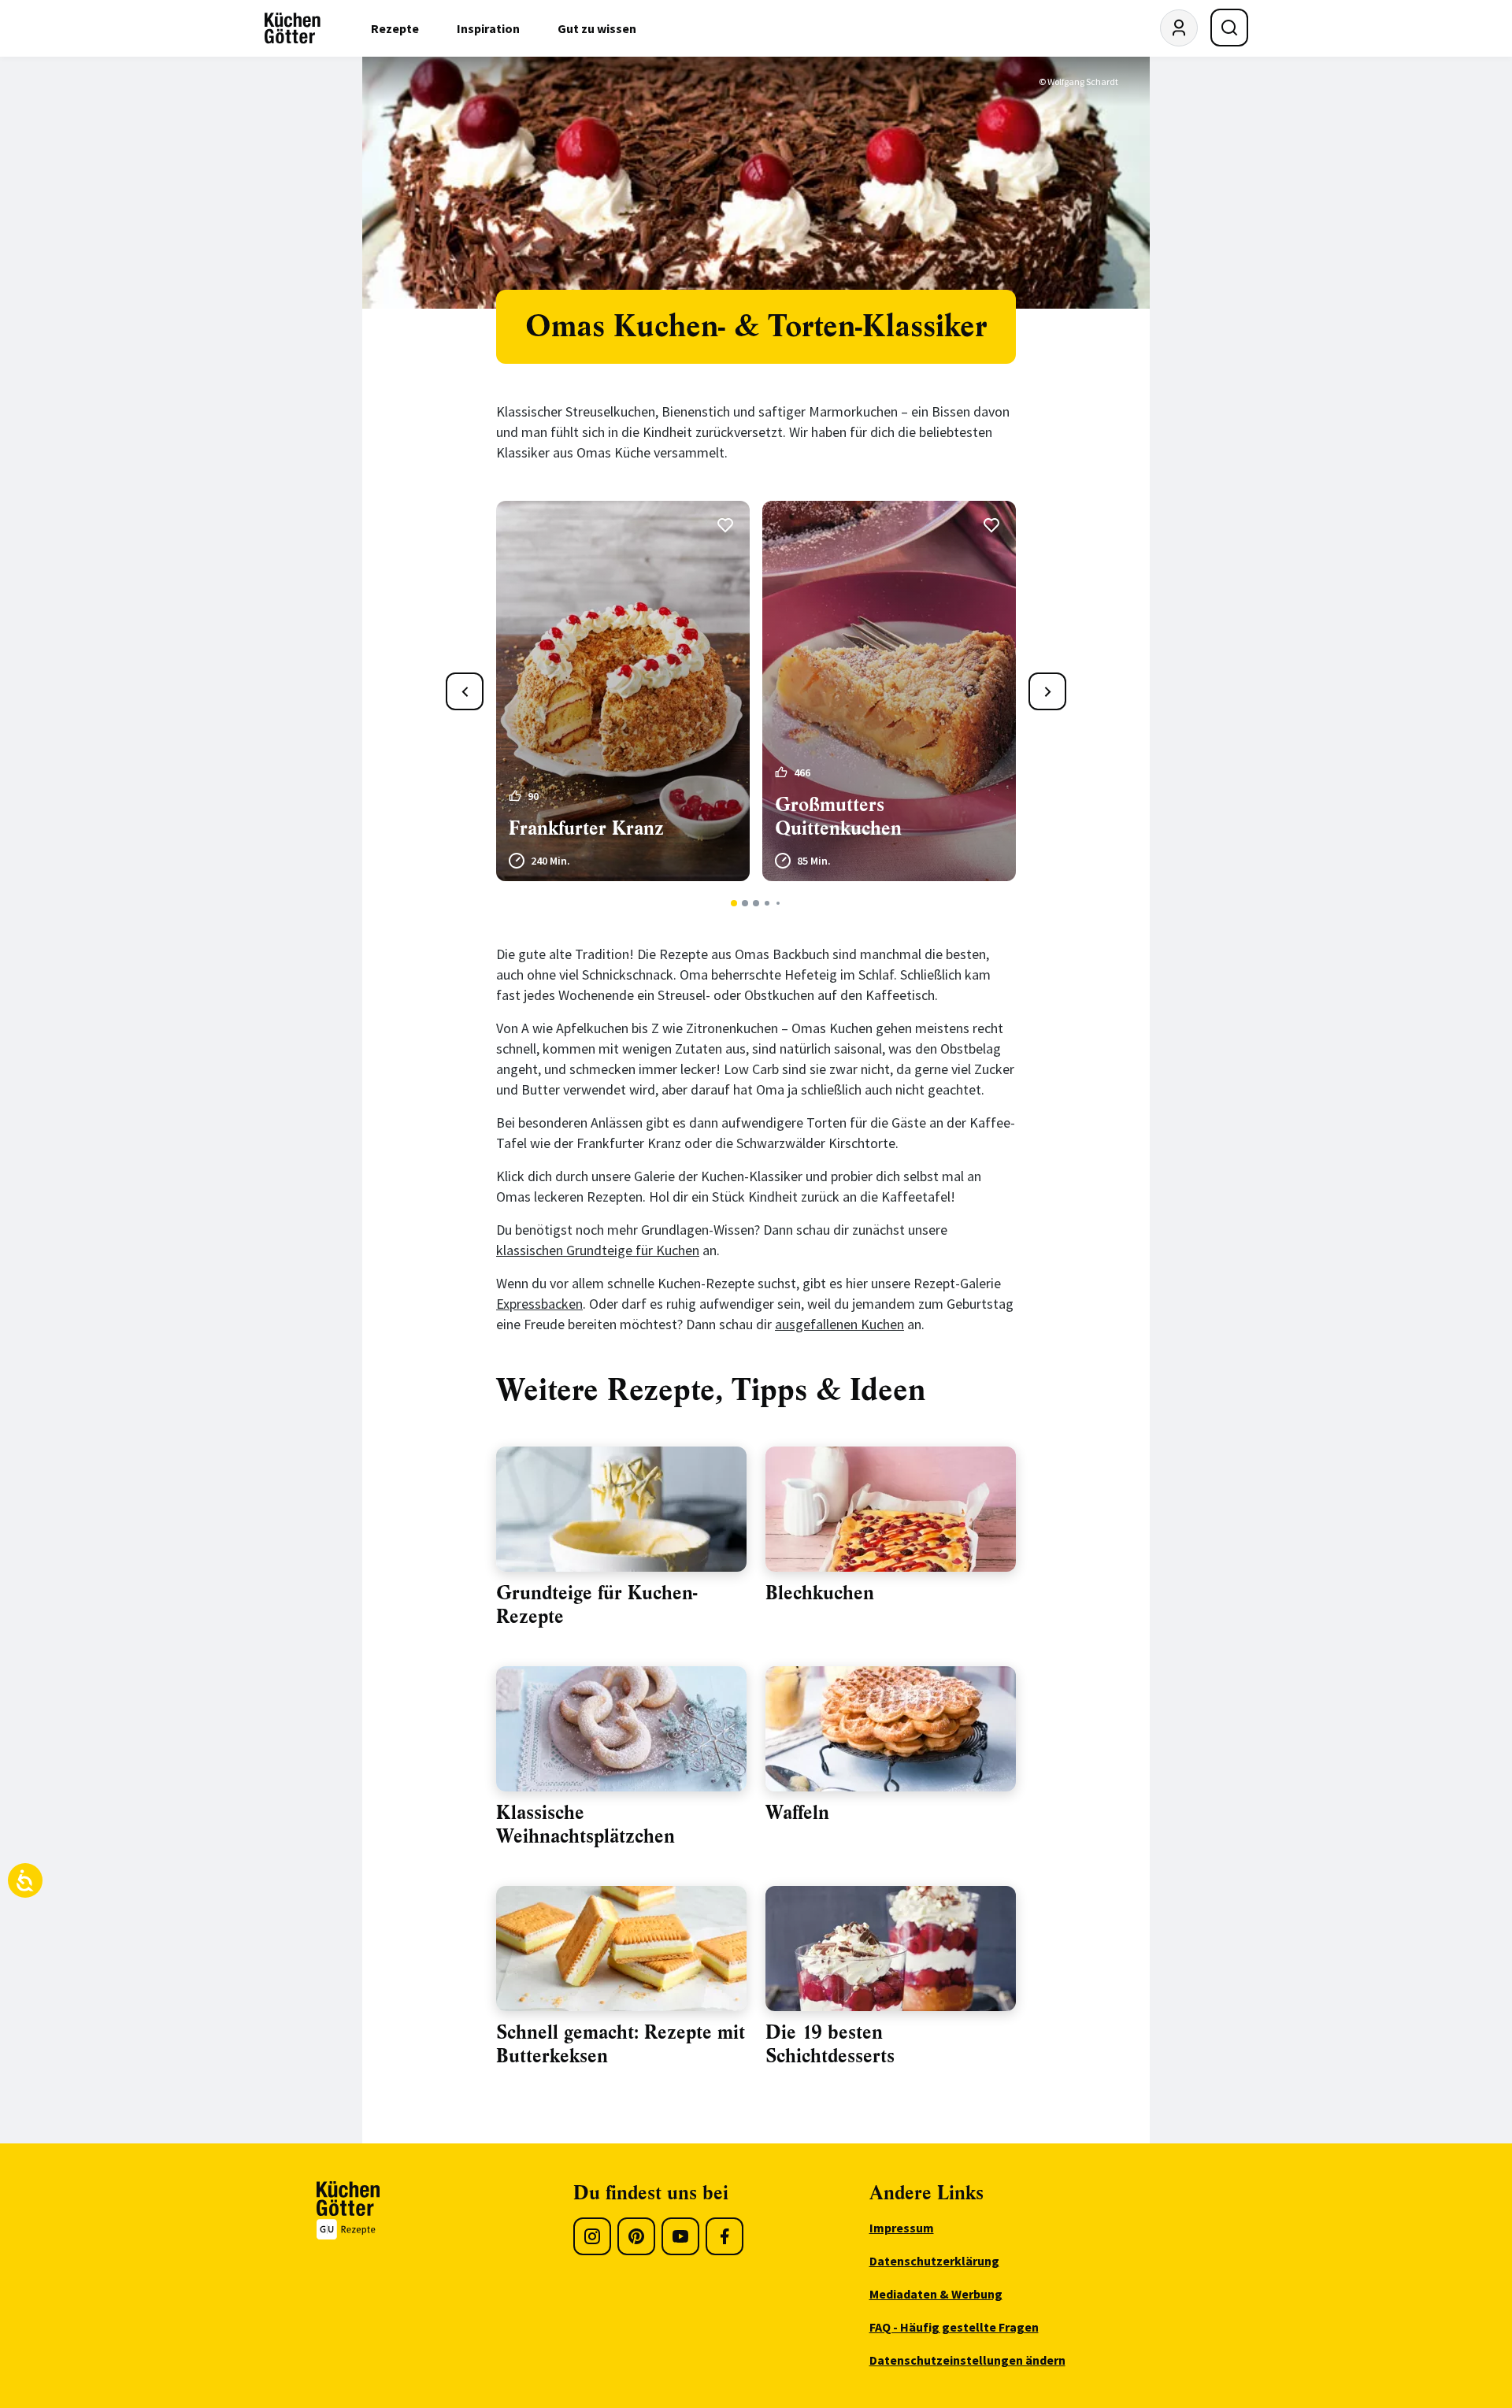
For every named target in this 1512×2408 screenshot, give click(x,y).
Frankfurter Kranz (586, 828)
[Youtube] (680, 2236)
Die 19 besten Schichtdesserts (830, 2044)
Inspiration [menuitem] (488, 28)
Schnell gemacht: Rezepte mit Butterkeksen (621, 2044)
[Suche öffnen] (1229, 28)
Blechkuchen (820, 1593)
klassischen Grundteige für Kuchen (598, 1250)
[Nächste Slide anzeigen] (1047, 691)
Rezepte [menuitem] (395, 28)
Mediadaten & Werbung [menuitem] (936, 2294)
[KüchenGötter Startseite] (293, 28)
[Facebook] (724, 2236)
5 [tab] (778, 903)
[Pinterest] (636, 2236)
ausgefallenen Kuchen (839, 1324)
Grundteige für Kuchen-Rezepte (597, 1605)
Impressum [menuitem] (902, 2228)
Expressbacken (539, 1304)
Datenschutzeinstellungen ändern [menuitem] (967, 2360)
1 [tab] (734, 903)
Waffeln (797, 1813)
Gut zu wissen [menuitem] (597, 28)
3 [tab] (756, 903)
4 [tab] (767, 903)
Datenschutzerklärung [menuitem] (934, 2261)
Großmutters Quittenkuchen (838, 817)
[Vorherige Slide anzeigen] (465, 691)
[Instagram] (592, 2236)
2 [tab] (745, 903)
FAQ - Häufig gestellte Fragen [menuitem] (954, 2327)
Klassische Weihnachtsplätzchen (586, 1825)
